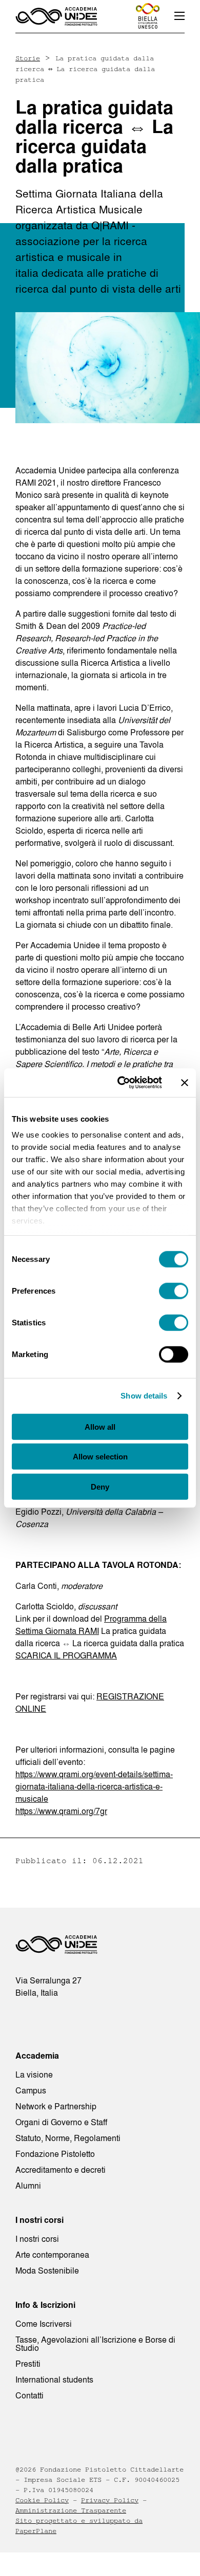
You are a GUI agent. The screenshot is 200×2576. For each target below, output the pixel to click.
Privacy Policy (110, 2500)
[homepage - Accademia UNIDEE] (56, 1947)
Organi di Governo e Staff (61, 2122)
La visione (34, 2075)
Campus (31, 2090)
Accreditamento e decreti (61, 2170)
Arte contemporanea (52, 2255)
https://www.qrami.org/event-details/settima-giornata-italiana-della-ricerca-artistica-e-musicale (94, 1786)
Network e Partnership (56, 2106)
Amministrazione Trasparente (71, 2510)
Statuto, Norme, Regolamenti (68, 2138)
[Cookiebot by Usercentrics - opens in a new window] (121, 1083)
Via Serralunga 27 (48, 1980)
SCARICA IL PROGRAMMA (66, 1655)
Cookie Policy (42, 2500)
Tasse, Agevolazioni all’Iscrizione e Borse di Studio (95, 2344)
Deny (100, 1486)
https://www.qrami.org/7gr (61, 1811)
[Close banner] (185, 1083)
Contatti (29, 2395)
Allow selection (100, 1457)
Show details (144, 1396)
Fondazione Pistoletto (55, 2154)
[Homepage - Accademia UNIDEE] (56, 16)
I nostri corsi (37, 2239)
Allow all (100, 1426)
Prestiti (28, 2364)
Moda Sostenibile (47, 2271)
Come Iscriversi (44, 2324)
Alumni (28, 2186)
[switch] (174, 1291)
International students (54, 2379)
